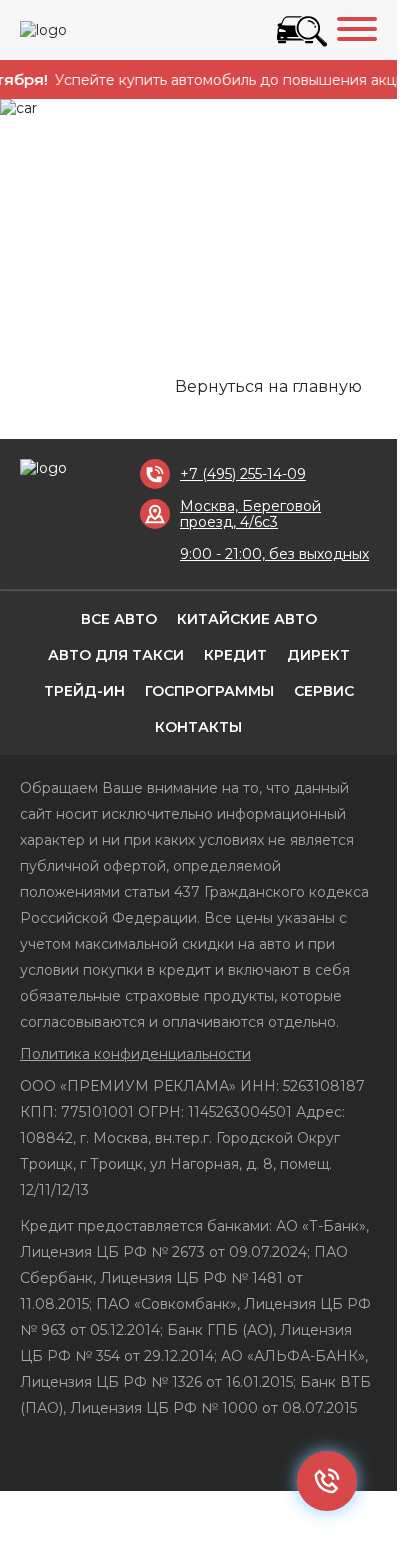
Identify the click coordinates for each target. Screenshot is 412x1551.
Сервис (324, 691)
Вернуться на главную (268, 386)
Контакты (198, 727)
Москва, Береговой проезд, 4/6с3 (250, 514)
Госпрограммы (209, 691)
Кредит (235, 655)
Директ (318, 655)
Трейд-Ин (84, 691)
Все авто (119, 619)
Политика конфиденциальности (135, 1054)
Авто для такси (116, 655)
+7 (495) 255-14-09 (243, 474)
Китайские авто (247, 619)
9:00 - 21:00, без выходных (274, 554)
